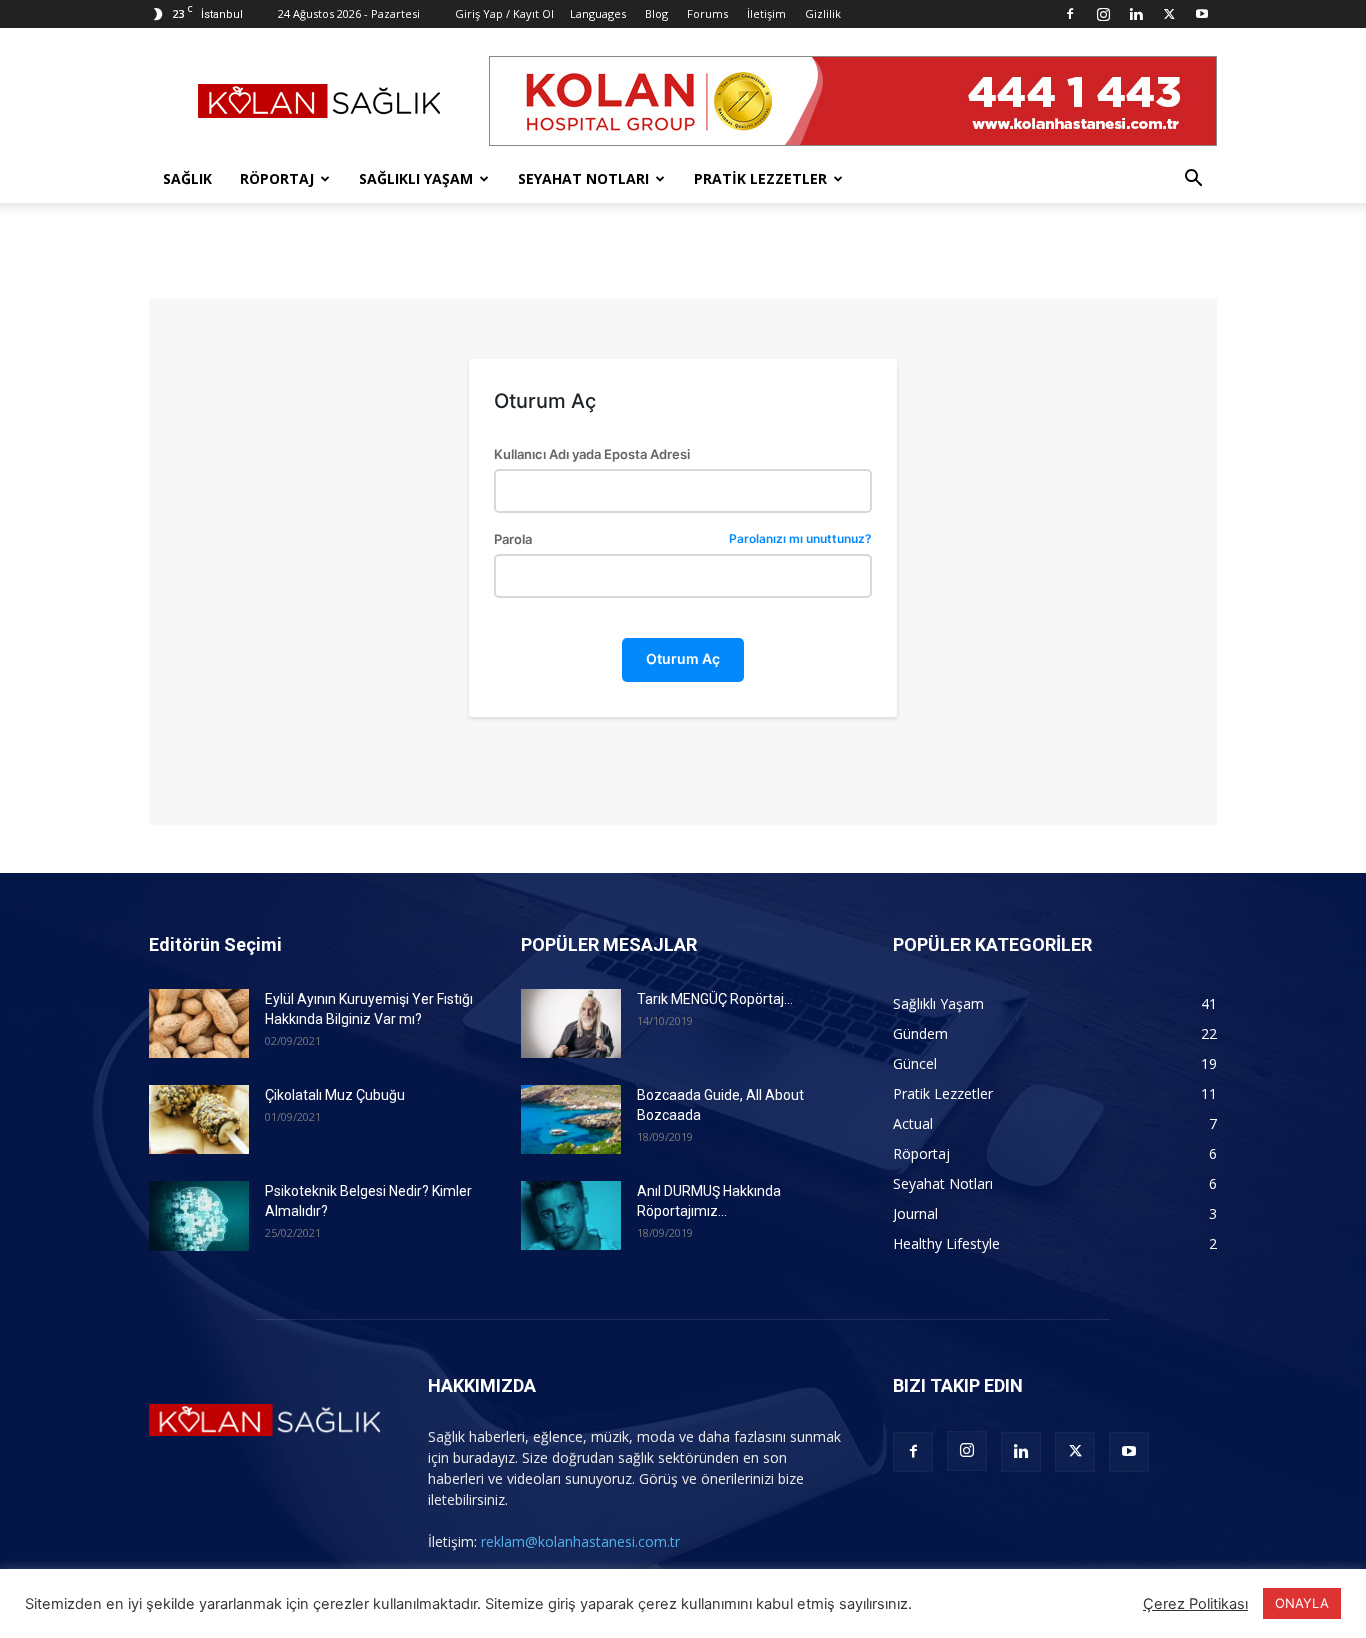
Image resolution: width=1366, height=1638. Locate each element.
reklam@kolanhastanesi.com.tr (580, 1541)
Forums (707, 13)
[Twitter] (1169, 14)
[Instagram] (1103, 14)
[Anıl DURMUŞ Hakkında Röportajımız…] (571, 1215)
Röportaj (277, 178)
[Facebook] (1070, 14)
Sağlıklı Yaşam (416, 178)
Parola (682, 539)
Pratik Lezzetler (760, 178)
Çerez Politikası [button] (1195, 1604)
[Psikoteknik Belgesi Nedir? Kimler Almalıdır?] (199, 1216)
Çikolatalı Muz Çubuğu (335, 1095)
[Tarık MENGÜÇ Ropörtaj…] (571, 1023)
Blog (656, 13)
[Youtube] (1202, 14)
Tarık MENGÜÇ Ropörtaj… (715, 999)
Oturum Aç (683, 658)
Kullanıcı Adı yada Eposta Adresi (592, 454)
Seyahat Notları (583, 178)
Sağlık (187, 178)
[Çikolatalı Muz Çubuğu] (199, 1119)
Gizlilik (823, 13)
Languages (598, 13)
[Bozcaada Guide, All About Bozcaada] (571, 1119)
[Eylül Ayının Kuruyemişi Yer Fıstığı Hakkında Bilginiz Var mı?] (199, 1023)
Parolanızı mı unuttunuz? (800, 539)
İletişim (766, 13)
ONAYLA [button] (1302, 1603)
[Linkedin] (1136, 14)
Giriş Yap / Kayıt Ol (504, 13)
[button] (1193, 180)
